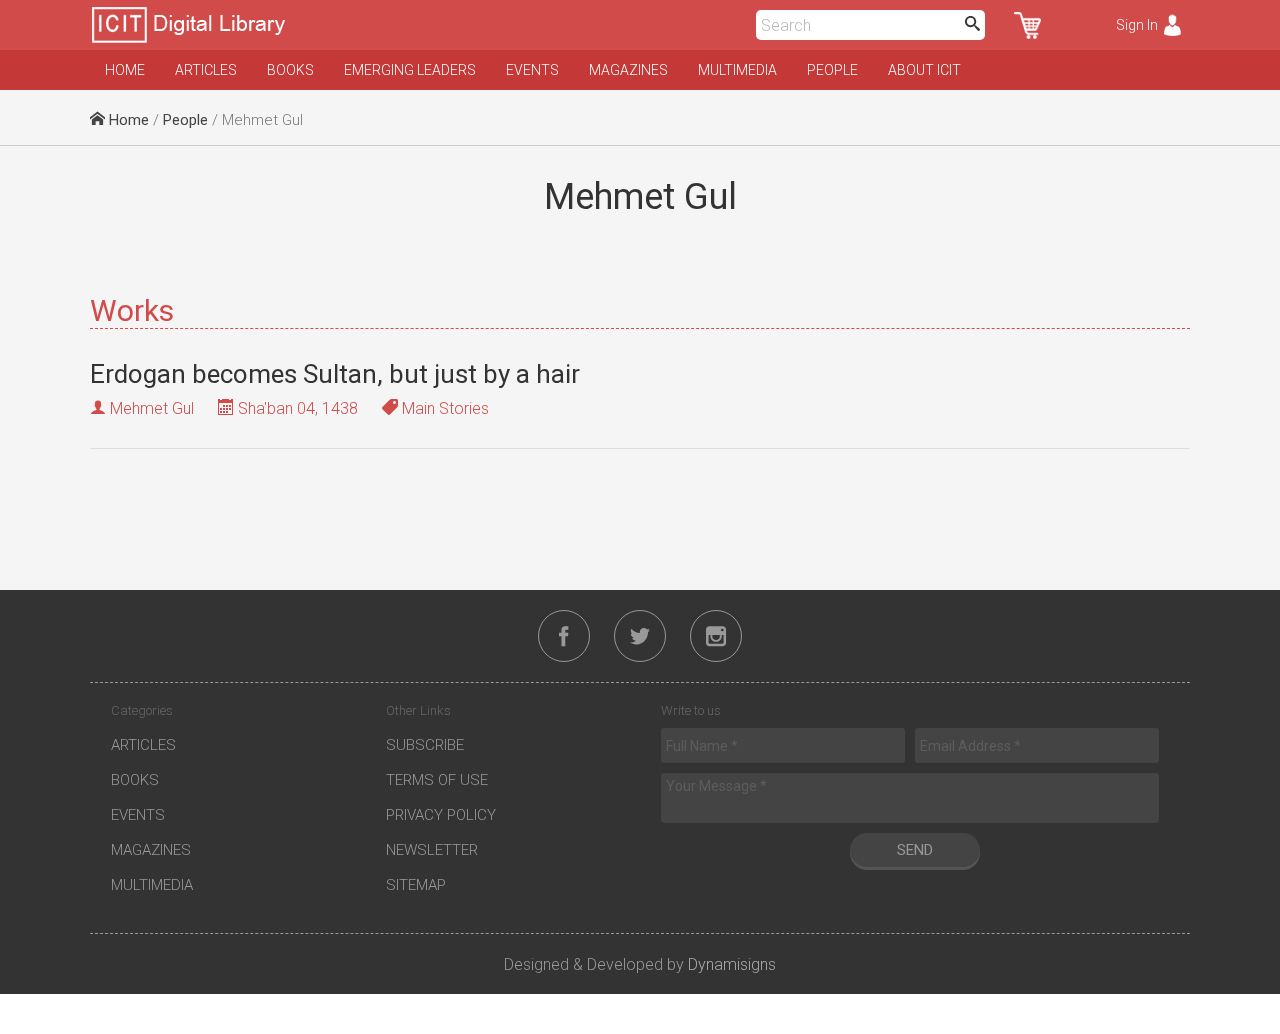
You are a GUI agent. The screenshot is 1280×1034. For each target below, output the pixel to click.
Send (915, 850)
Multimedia (737, 70)
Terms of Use (437, 780)
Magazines (628, 70)
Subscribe (425, 745)
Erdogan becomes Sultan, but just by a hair (335, 374)
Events (532, 70)
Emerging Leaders (410, 70)
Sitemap (416, 885)
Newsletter (432, 850)
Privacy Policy (441, 815)
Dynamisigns (732, 964)
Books (290, 70)
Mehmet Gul (152, 408)
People (832, 70)
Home (125, 70)
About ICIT (924, 70)
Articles (206, 70)
